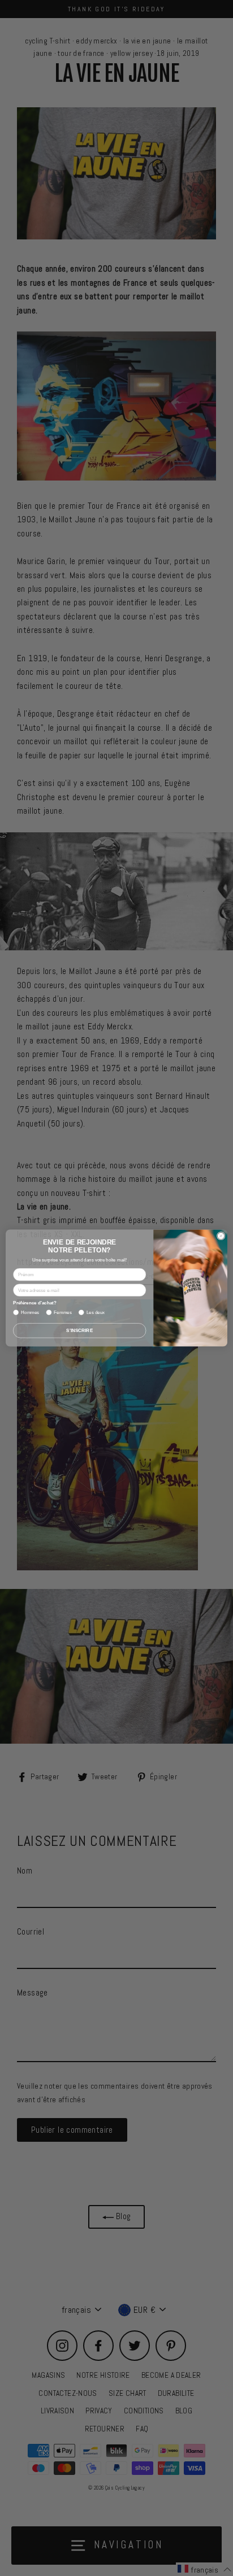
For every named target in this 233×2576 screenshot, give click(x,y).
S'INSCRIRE (79, 1331)
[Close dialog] (221, 1236)
